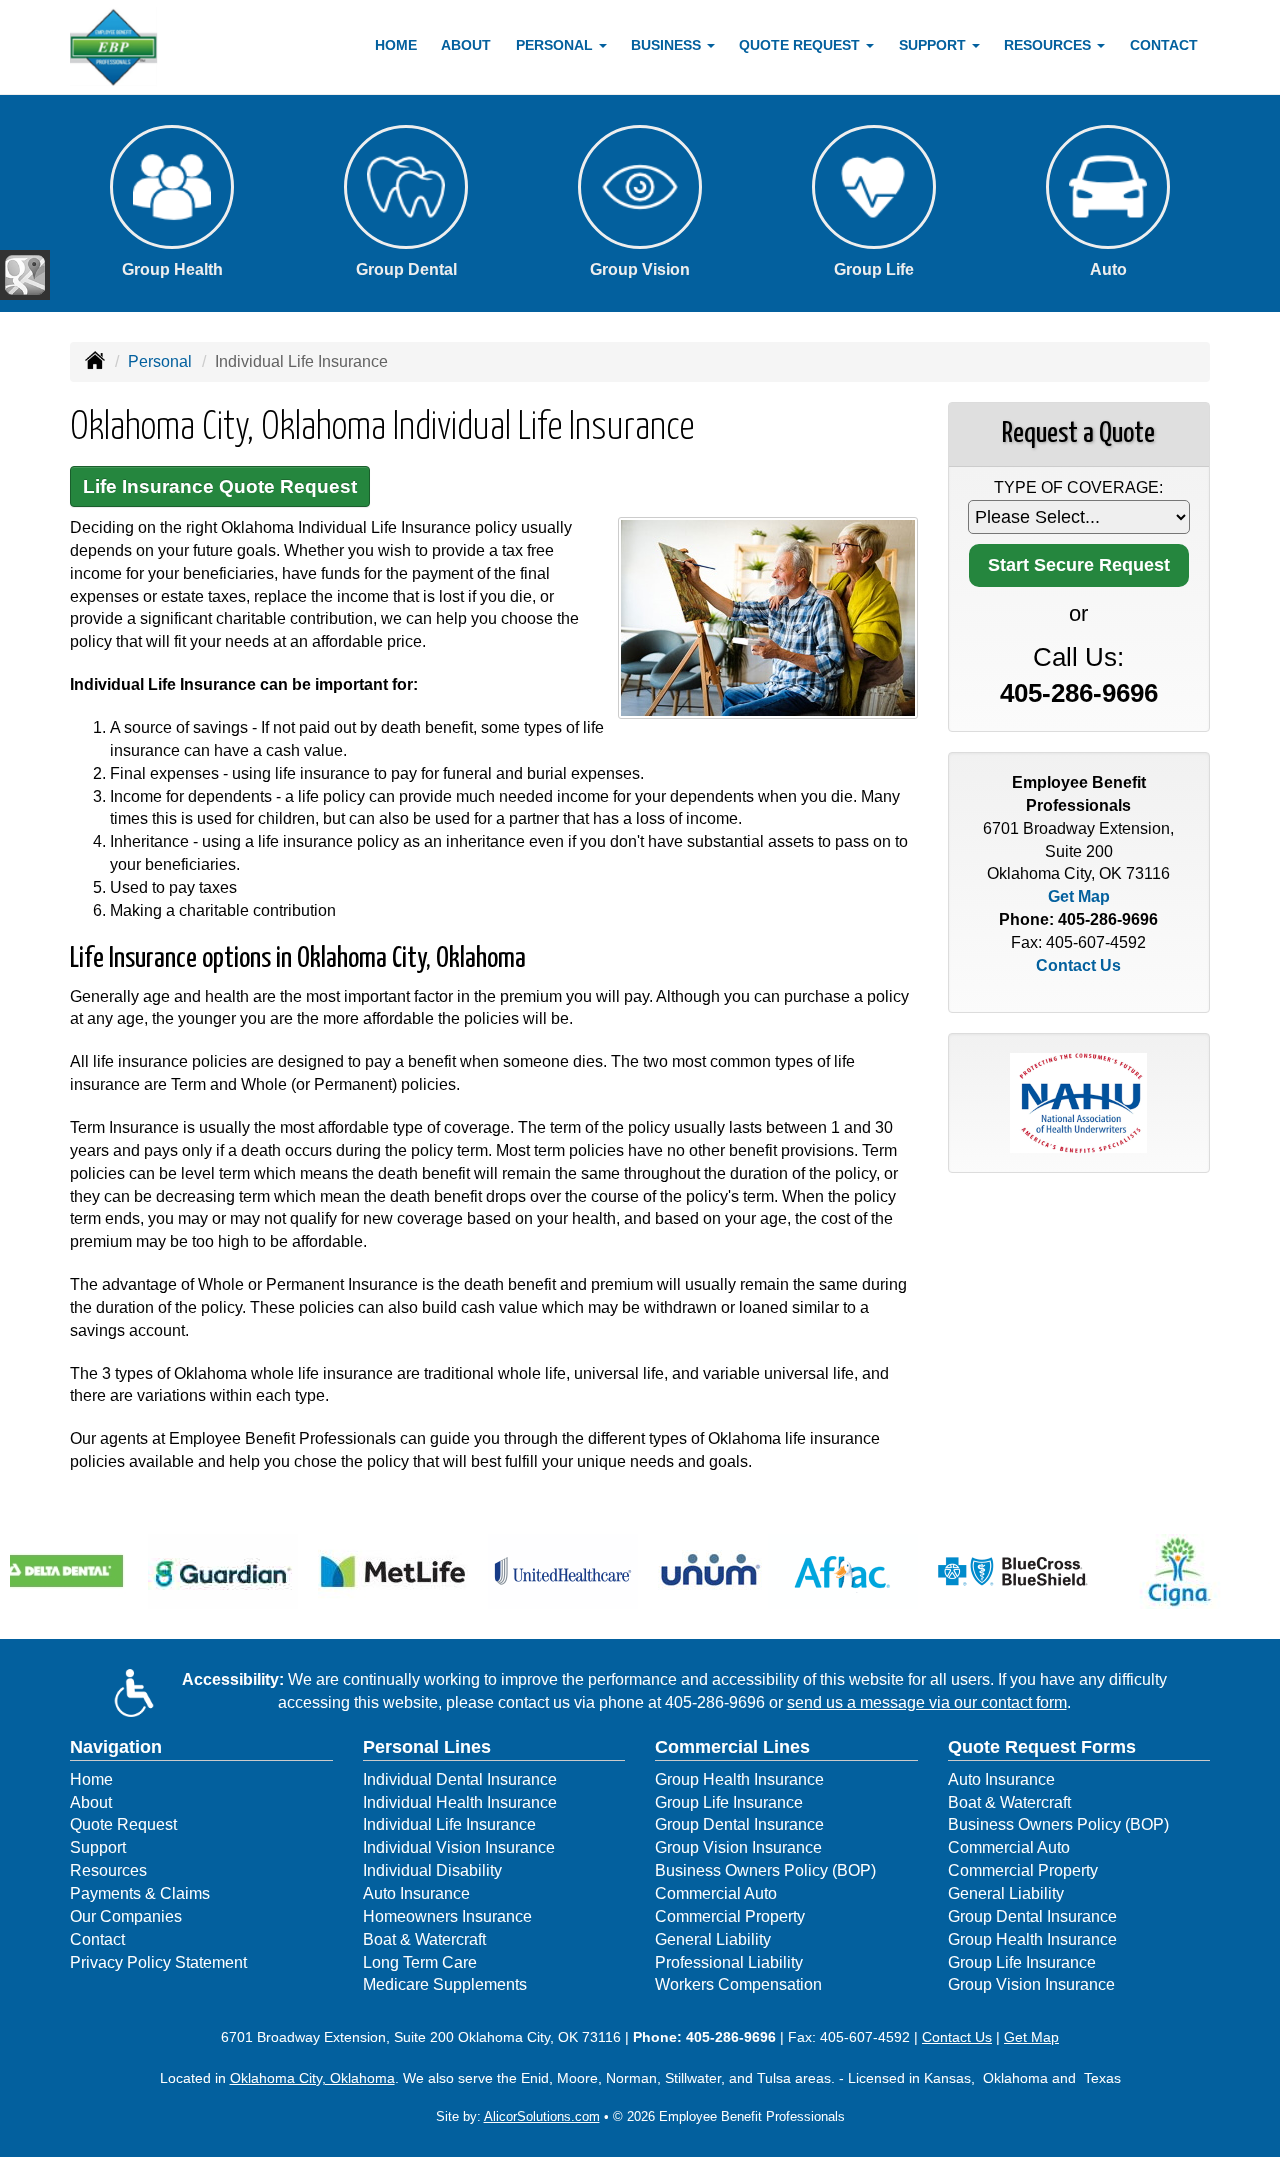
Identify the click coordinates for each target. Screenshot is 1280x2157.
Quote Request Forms (1042, 1747)
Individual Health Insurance (460, 1802)
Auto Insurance (416, 1893)
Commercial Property (730, 1916)
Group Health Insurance (739, 1779)
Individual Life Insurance (449, 1824)
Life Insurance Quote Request (220, 486)
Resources (108, 1870)
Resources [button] (1049, 45)
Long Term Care (420, 1962)
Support (98, 1847)
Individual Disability (432, 1870)
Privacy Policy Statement (158, 1962)
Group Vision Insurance (738, 1847)
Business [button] (668, 45)
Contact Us (1078, 965)
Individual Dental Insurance (460, 1779)
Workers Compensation (738, 1984)
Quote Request (123, 1824)
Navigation (116, 1747)
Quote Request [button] (801, 45)
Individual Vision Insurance (459, 1847)
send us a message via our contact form (927, 1702)
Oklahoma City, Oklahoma (312, 2078)
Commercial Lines (732, 1747)
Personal (160, 361)
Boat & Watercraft (424, 1939)
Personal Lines (427, 1747)
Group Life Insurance (729, 1802)
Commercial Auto (716, 1893)
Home (396, 45)
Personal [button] (556, 45)
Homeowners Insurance (447, 1916)
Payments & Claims (140, 1893)
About (466, 45)
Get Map (1079, 896)
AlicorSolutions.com (542, 2116)
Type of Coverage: (1078, 487)
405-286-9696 (1079, 693)
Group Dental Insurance (739, 1824)
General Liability (713, 1939)
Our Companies (126, 1916)
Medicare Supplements (445, 1984)
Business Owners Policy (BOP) (765, 1870)
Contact (1164, 45)
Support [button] (934, 45)
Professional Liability (729, 1962)
